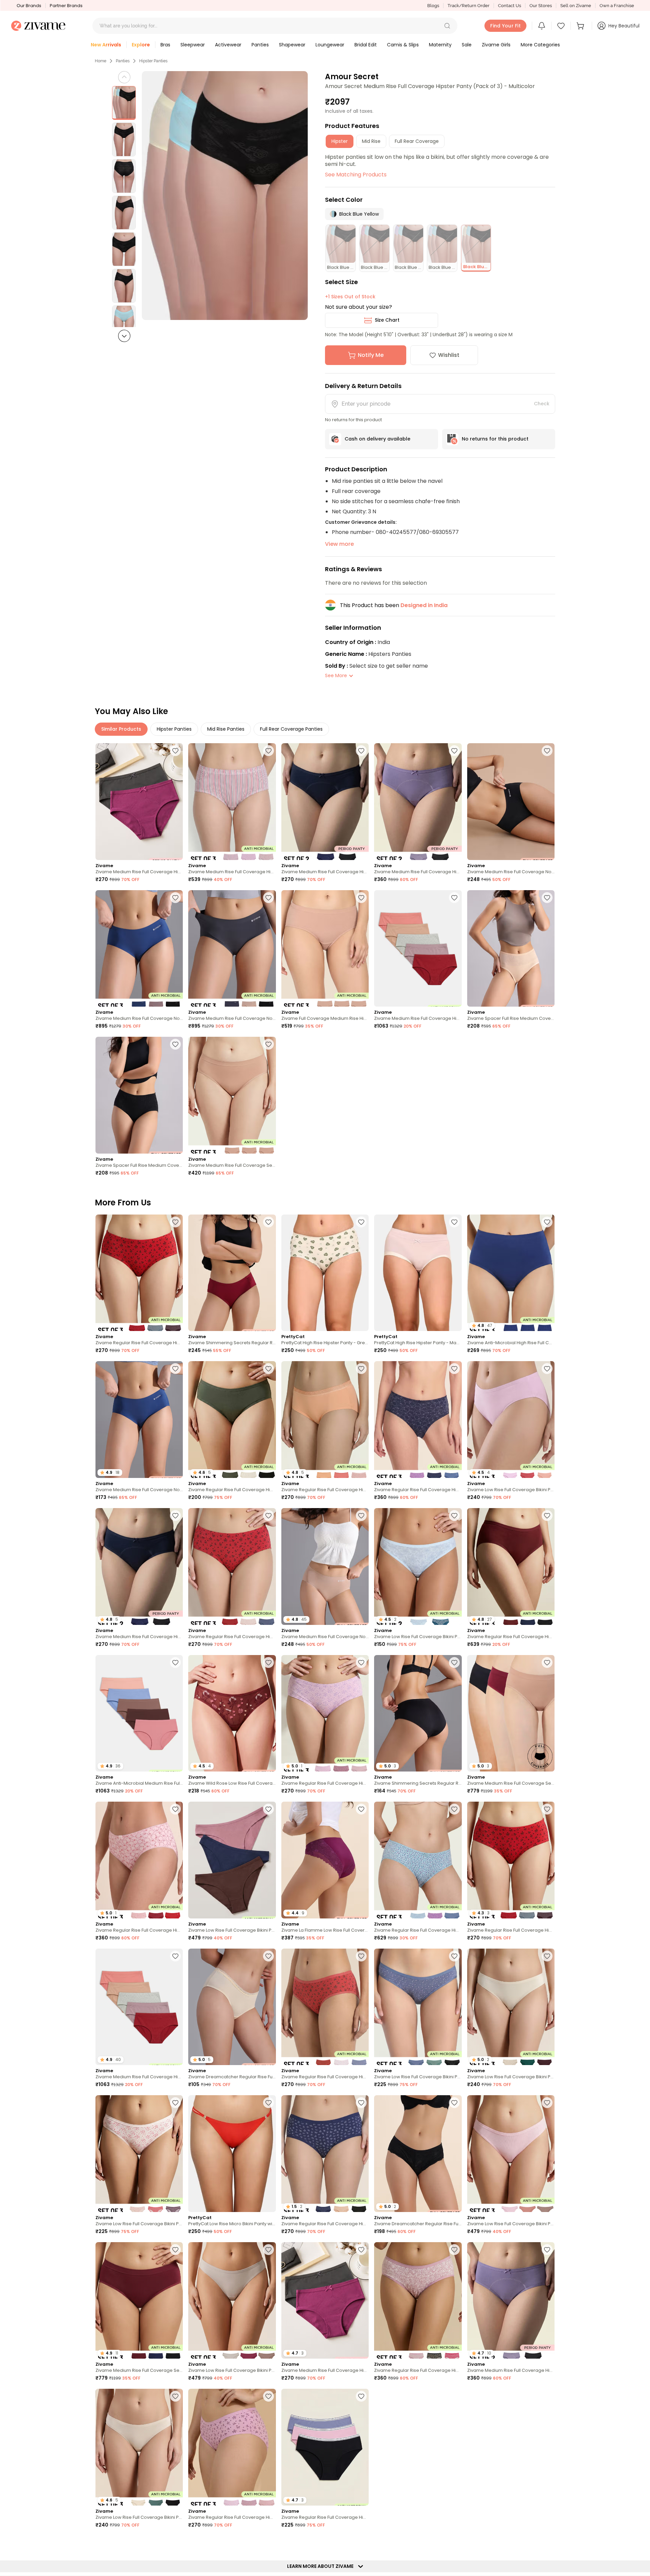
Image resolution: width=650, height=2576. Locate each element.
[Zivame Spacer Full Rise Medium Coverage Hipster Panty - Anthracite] (139, 1095)
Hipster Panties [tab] (174, 729)
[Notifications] (542, 26)
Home (101, 61)
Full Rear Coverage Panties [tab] (291, 729)
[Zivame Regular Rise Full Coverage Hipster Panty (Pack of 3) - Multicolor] (139, 1273)
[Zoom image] (225, 196)
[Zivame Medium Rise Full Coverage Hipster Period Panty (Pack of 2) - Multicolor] (139, 802)
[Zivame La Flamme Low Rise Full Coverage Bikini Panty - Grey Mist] (511, 2447)
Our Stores (541, 6)
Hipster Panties (153, 61)
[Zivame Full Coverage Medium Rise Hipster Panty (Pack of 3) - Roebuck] (325, 949)
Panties (123, 61)
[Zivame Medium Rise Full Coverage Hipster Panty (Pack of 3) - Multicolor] (232, 802)
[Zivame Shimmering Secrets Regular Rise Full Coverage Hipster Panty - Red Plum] (232, 1273)
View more (339, 544)
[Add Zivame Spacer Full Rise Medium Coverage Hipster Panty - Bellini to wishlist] (547, 898)
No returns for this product (495, 439)
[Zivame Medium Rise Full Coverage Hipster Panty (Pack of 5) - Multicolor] (418, 949)
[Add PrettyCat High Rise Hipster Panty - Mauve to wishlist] (454, 1222)
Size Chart (387, 320)
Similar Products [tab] (121, 729)
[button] (447, 26)
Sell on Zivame (576, 6)
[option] (124, 103)
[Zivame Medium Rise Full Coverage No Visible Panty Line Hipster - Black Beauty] (511, 802)
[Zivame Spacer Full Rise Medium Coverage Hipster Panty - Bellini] (511, 949)
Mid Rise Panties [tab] (226, 729)
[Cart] (581, 26)
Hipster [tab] (340, 141)
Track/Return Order (469, 6)
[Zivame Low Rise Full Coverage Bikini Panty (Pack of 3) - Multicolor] (232, 1860)
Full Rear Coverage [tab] (417, 141)
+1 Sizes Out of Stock (350, 297)
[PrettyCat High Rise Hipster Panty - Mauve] (418, 1273)
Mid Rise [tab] (371, 141)
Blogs (433, 6)
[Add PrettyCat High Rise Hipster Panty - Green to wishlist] (361, 1222)
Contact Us (510, 6)
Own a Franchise (617, 6)
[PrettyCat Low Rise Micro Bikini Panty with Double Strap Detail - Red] (232, 2154)
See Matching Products (356, 175)
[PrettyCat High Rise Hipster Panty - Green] (325, 1273)
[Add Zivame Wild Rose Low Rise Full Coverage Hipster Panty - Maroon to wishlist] (268, 1662)
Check (542, 404)
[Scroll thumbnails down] (124, 336)
